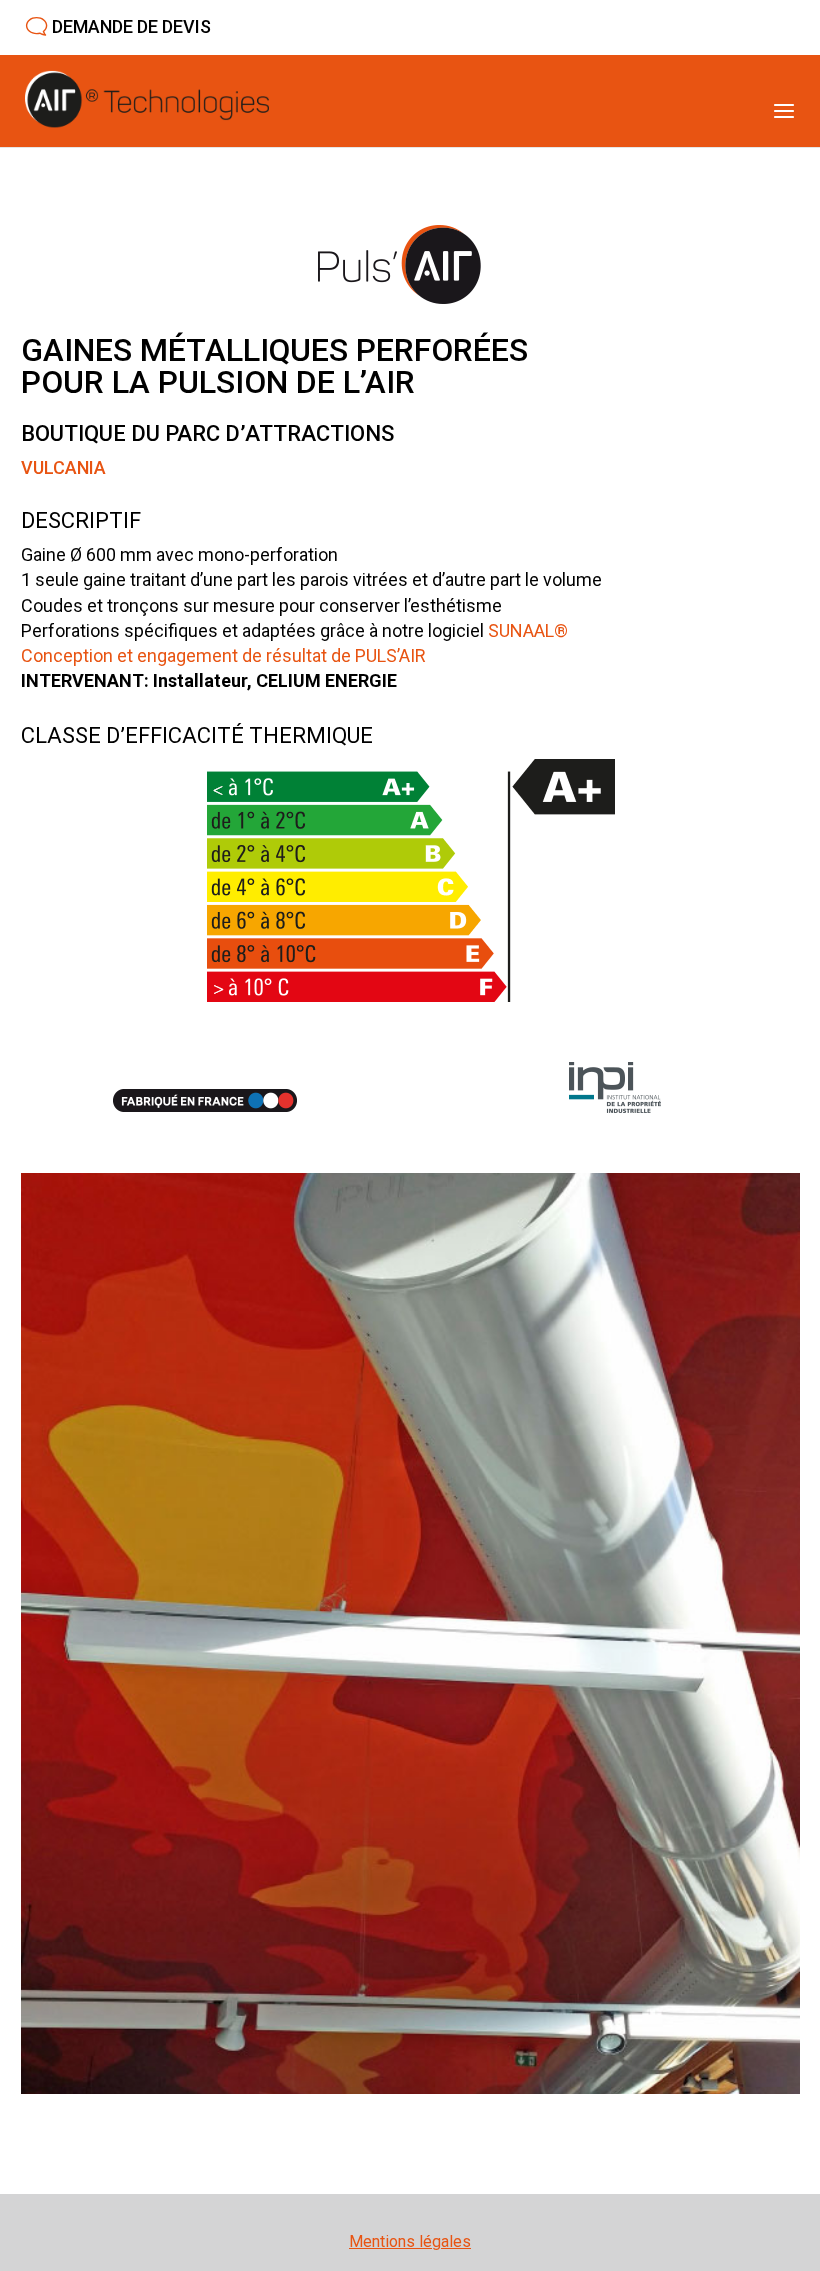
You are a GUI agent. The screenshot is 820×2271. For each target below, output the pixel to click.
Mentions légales (410, 2241)
